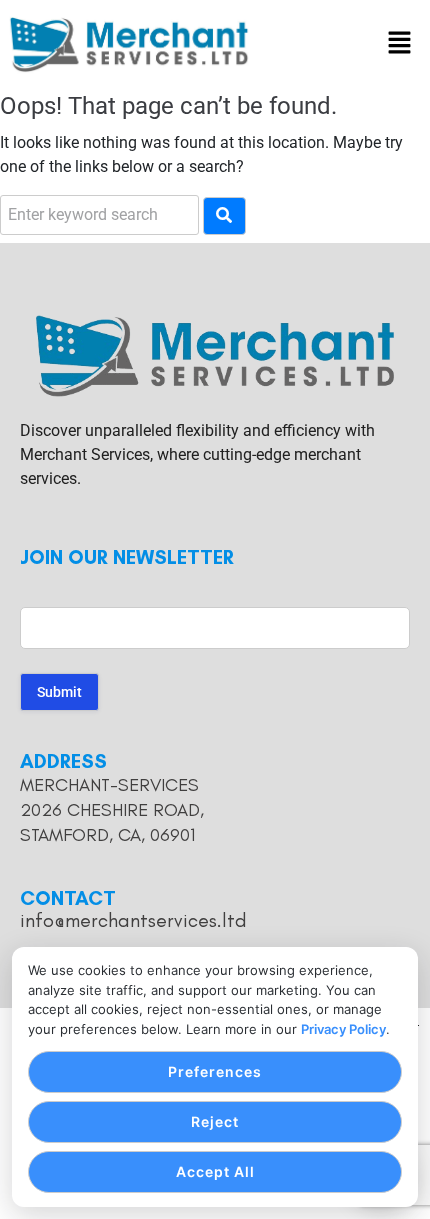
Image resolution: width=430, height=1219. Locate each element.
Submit (59, 692)
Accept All (215, 1171)
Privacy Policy (343, 1029)
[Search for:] (99, 215)
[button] (400, 45)
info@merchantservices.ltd (133, 920)
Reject (215, 1121)
